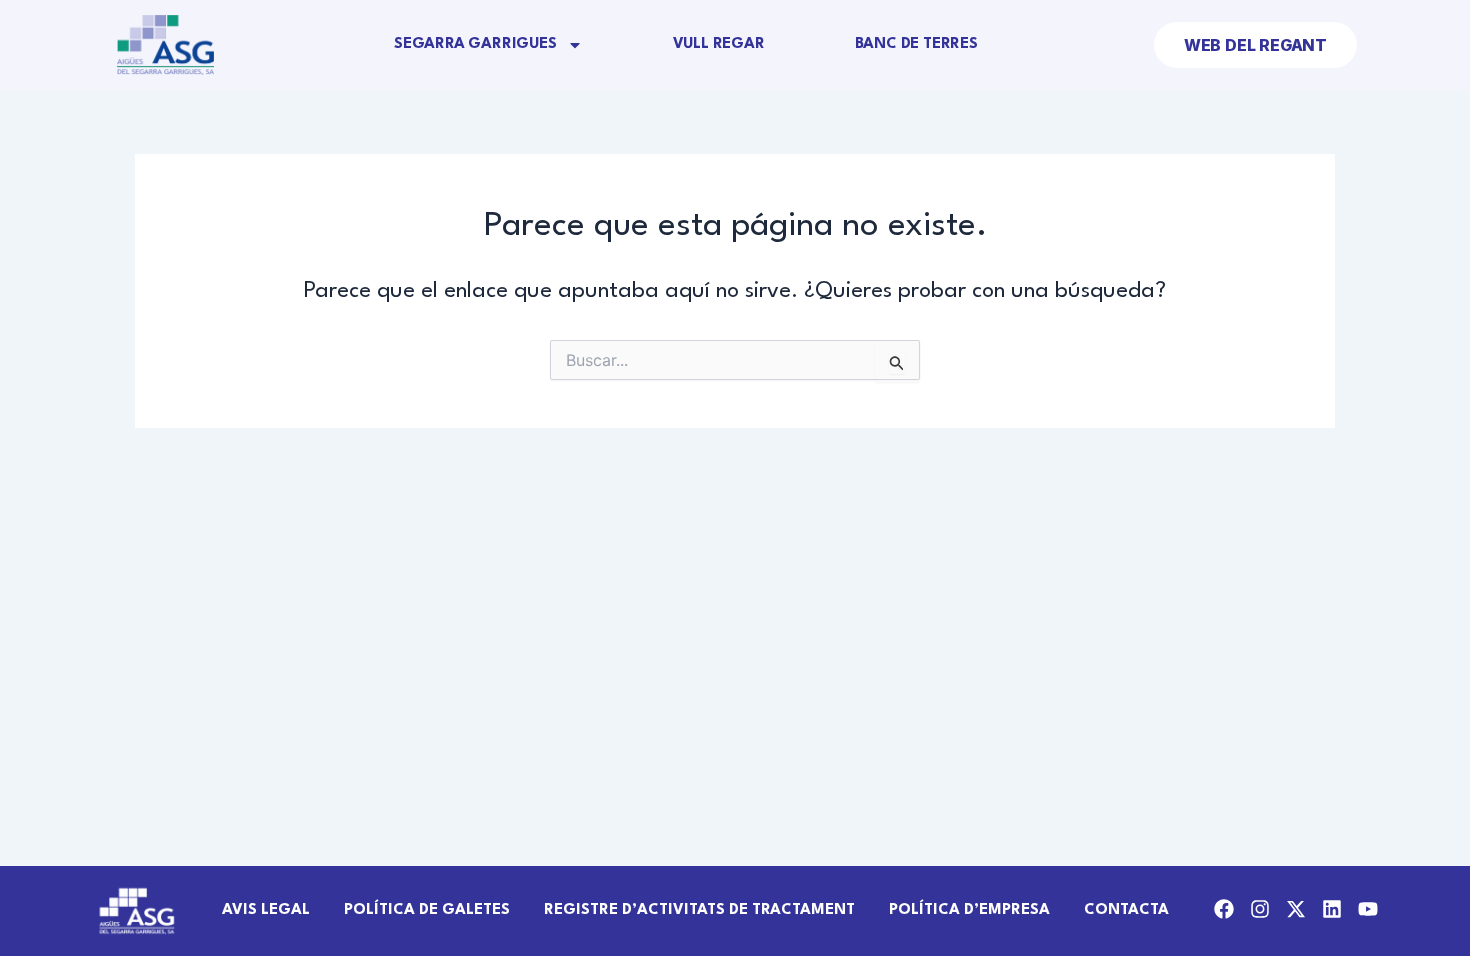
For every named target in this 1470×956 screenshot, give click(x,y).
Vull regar (719, 44)
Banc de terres (916, 44)
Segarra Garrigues (475, 44)
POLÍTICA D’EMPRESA (969, 910)
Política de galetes (427, 910)
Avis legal (266, 910)
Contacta (1126, 910)
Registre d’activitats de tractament (699, 910)
